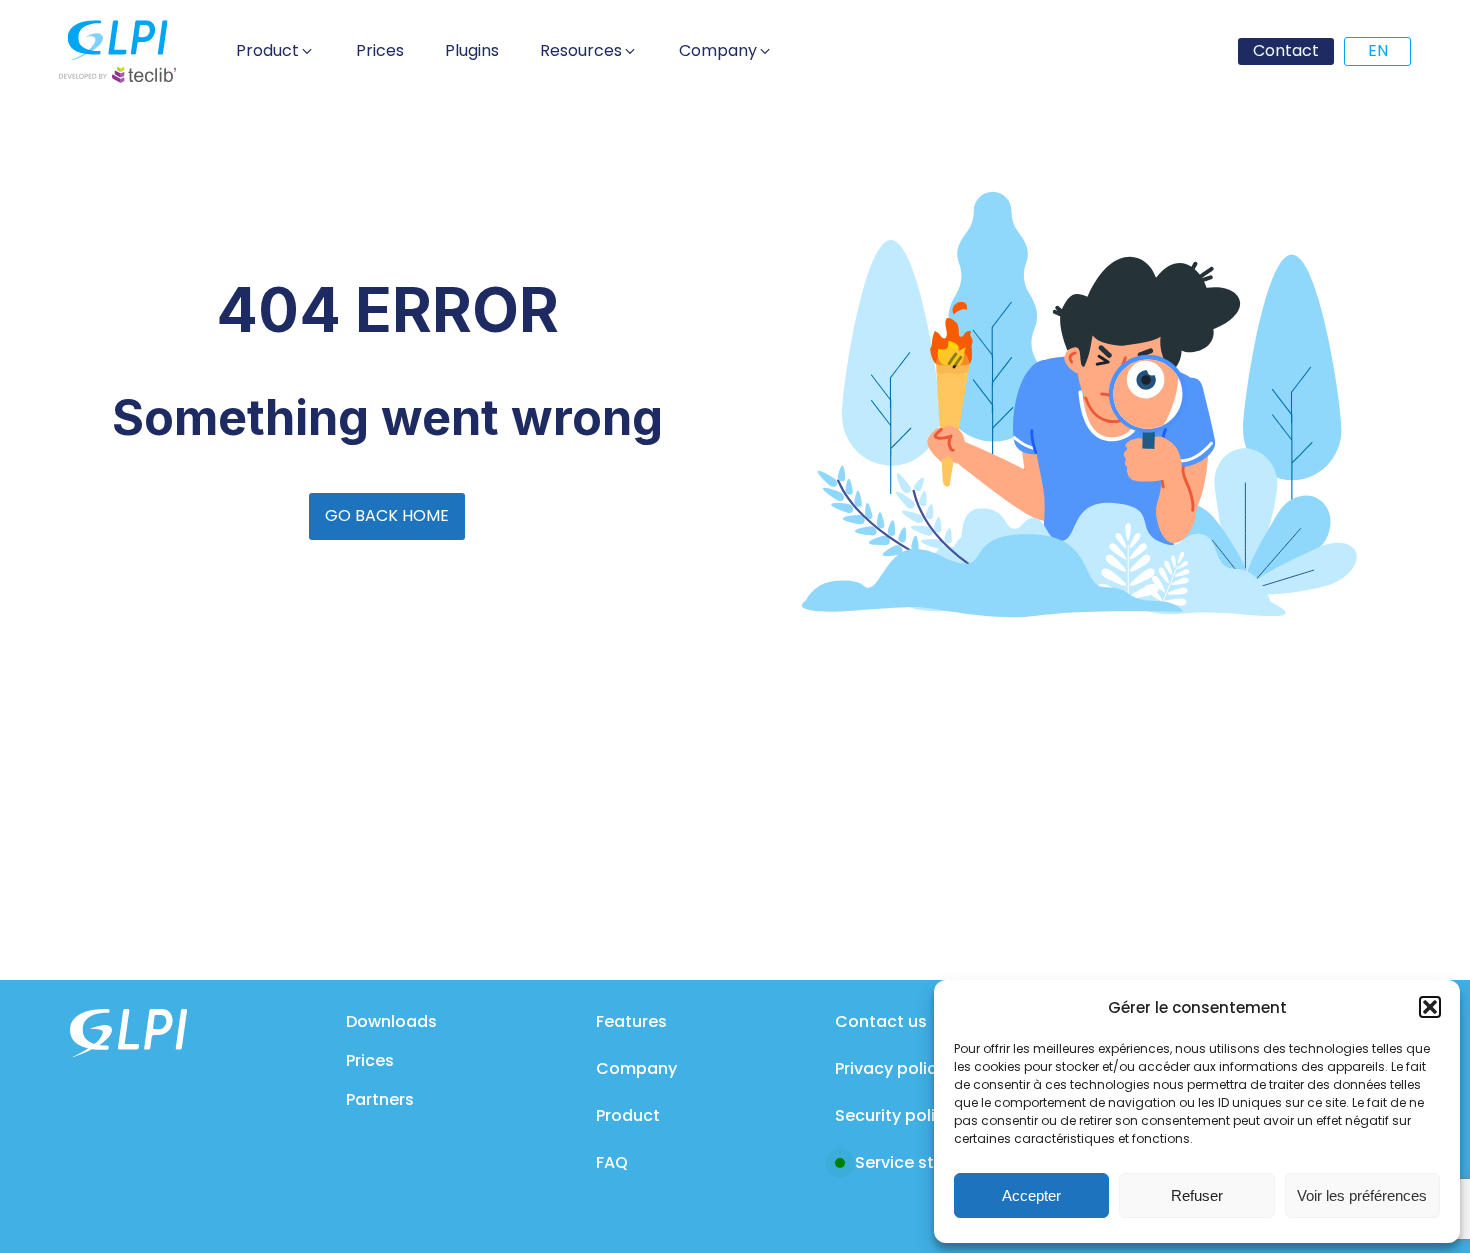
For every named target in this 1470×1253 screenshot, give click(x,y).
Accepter (1031, 1195)
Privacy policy (890, 1068)
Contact (1286, 50)
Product (628, 1115)
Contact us (881, 1021)
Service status (913, 1162)
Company (636, 1068)
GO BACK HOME (387, 515)
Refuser (1197, 1195)
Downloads (391, 1021)
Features (631, 1021)
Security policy (894, 1115)
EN (1378, 50)
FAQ (612, 1162)
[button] (1430, 1007)
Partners (380, 1099)
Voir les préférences (1362, 1195)
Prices (370, 1060)
